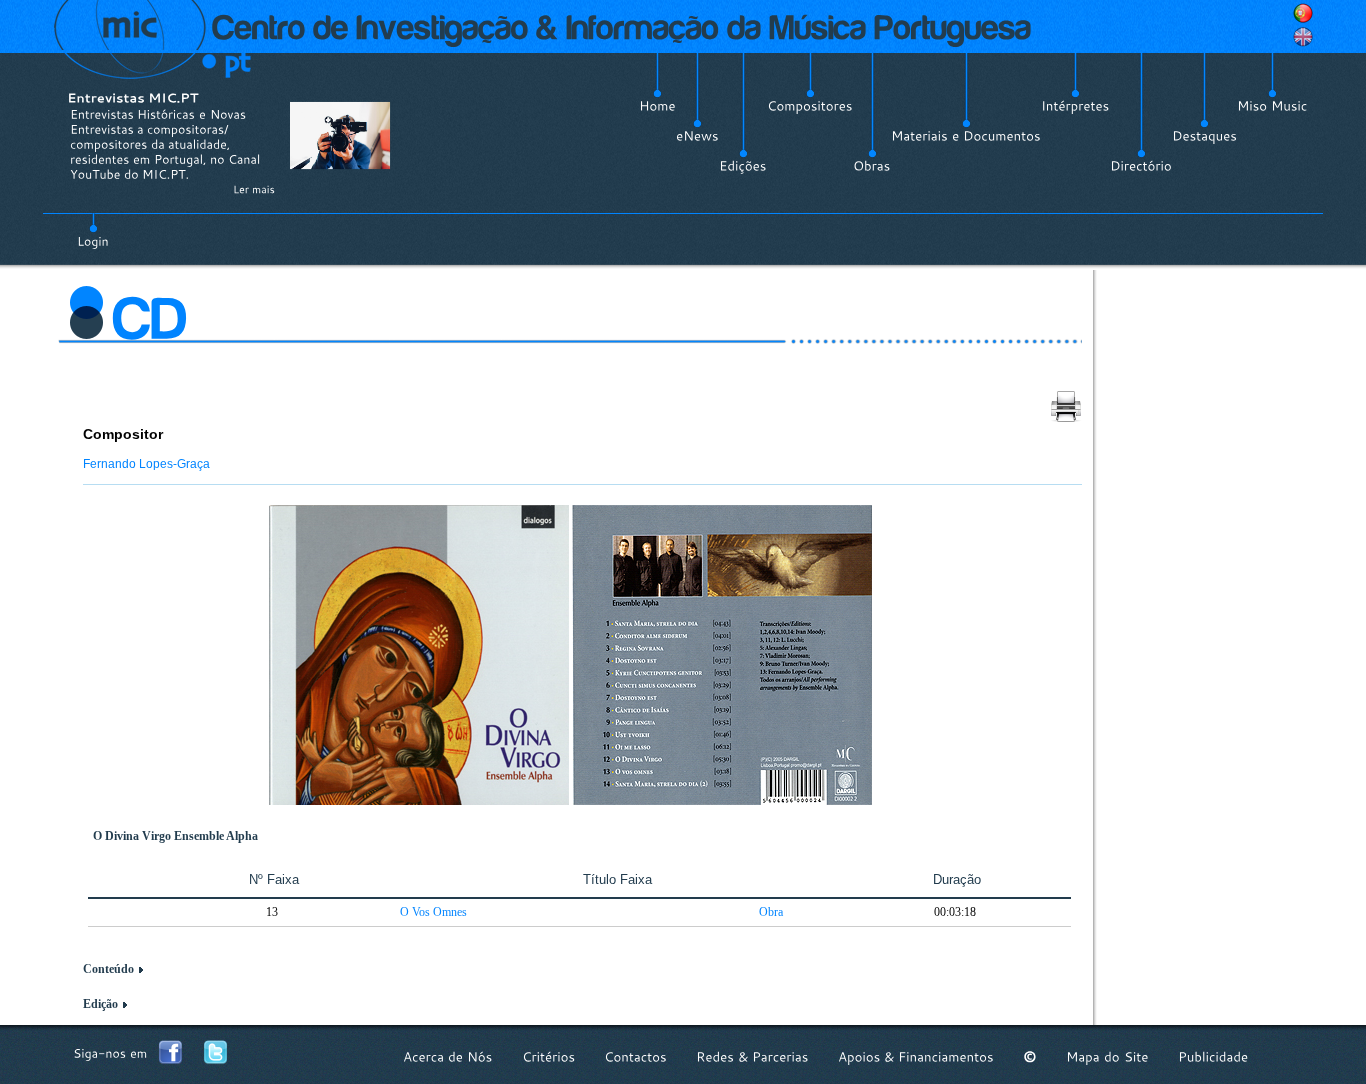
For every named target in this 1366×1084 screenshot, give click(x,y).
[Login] (93, 230)
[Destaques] (1204, 136)
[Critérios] (548, 1056)
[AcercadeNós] (448, 1056)
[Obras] (872, 166)
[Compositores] (810, 106)
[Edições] (743, 166)
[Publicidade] (1213, 1056)
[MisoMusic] (1272, 106)
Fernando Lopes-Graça (146, 464)
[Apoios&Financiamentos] (916, 1056)
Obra (771, 912)
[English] (1303, 37)
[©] (1030, 1056)
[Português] (1303, 13)
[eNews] (697, 136)
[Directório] (1141, 166)
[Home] (657, 106)
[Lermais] (254, 189)
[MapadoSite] (1107, 1056)
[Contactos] (635, 1056)
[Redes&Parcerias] (752, 1056)
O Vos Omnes (433, 912)
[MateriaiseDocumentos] (966, 136)
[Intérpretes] (1075, 106)
